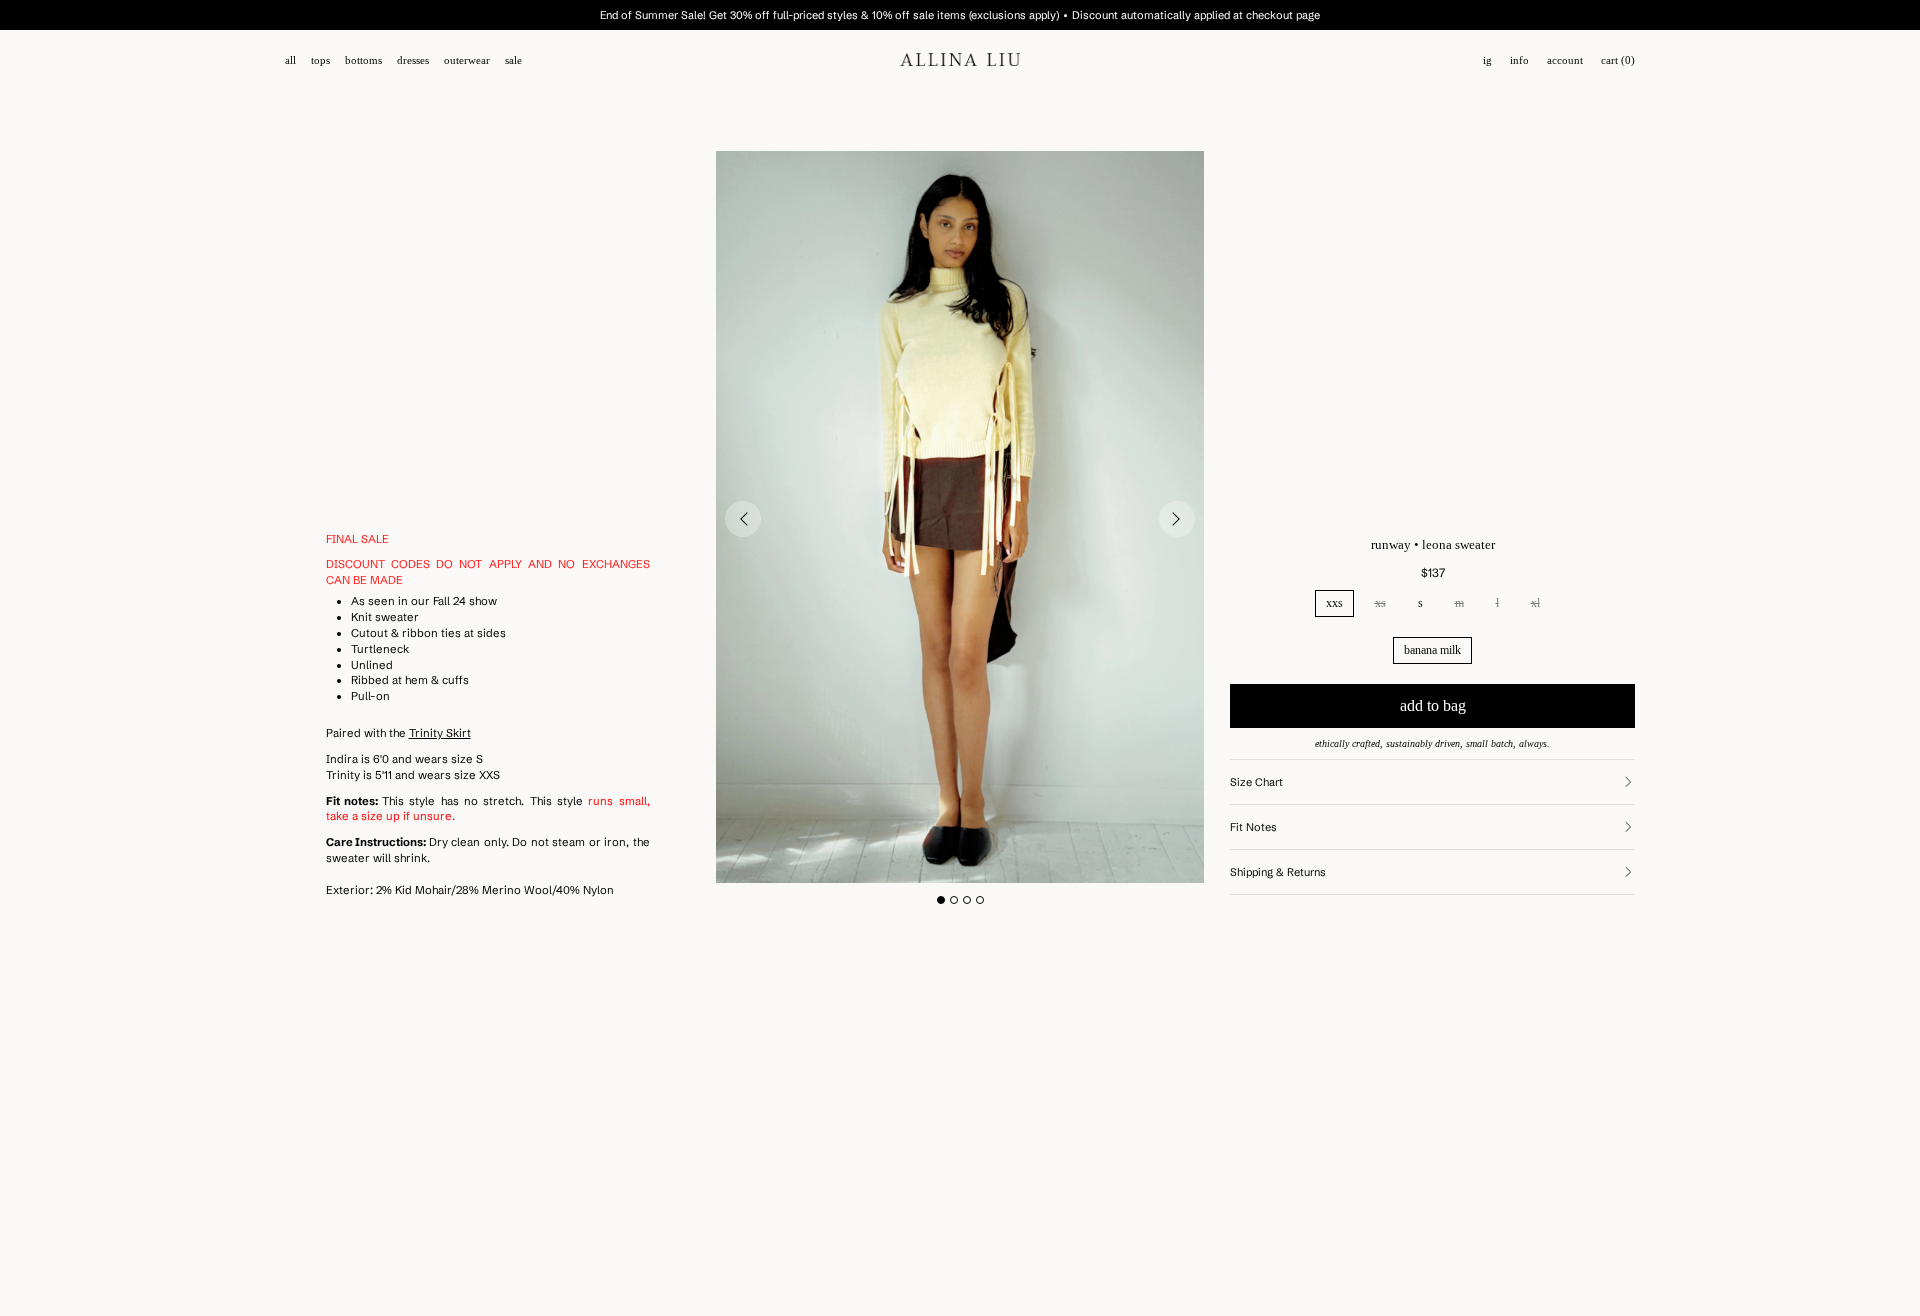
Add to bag (1433, 705)
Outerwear (467, 60)
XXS (1334, 603)
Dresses (413, 60)
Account (1565, 60)
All (290, 60)
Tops (320, 60)
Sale (513, 60)
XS (1380, 603)
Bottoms (363, 60)
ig (1487, 60)
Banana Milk (1432, 650)
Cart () (1618, 60)
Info (1519, 60)
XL (1535, 603)
